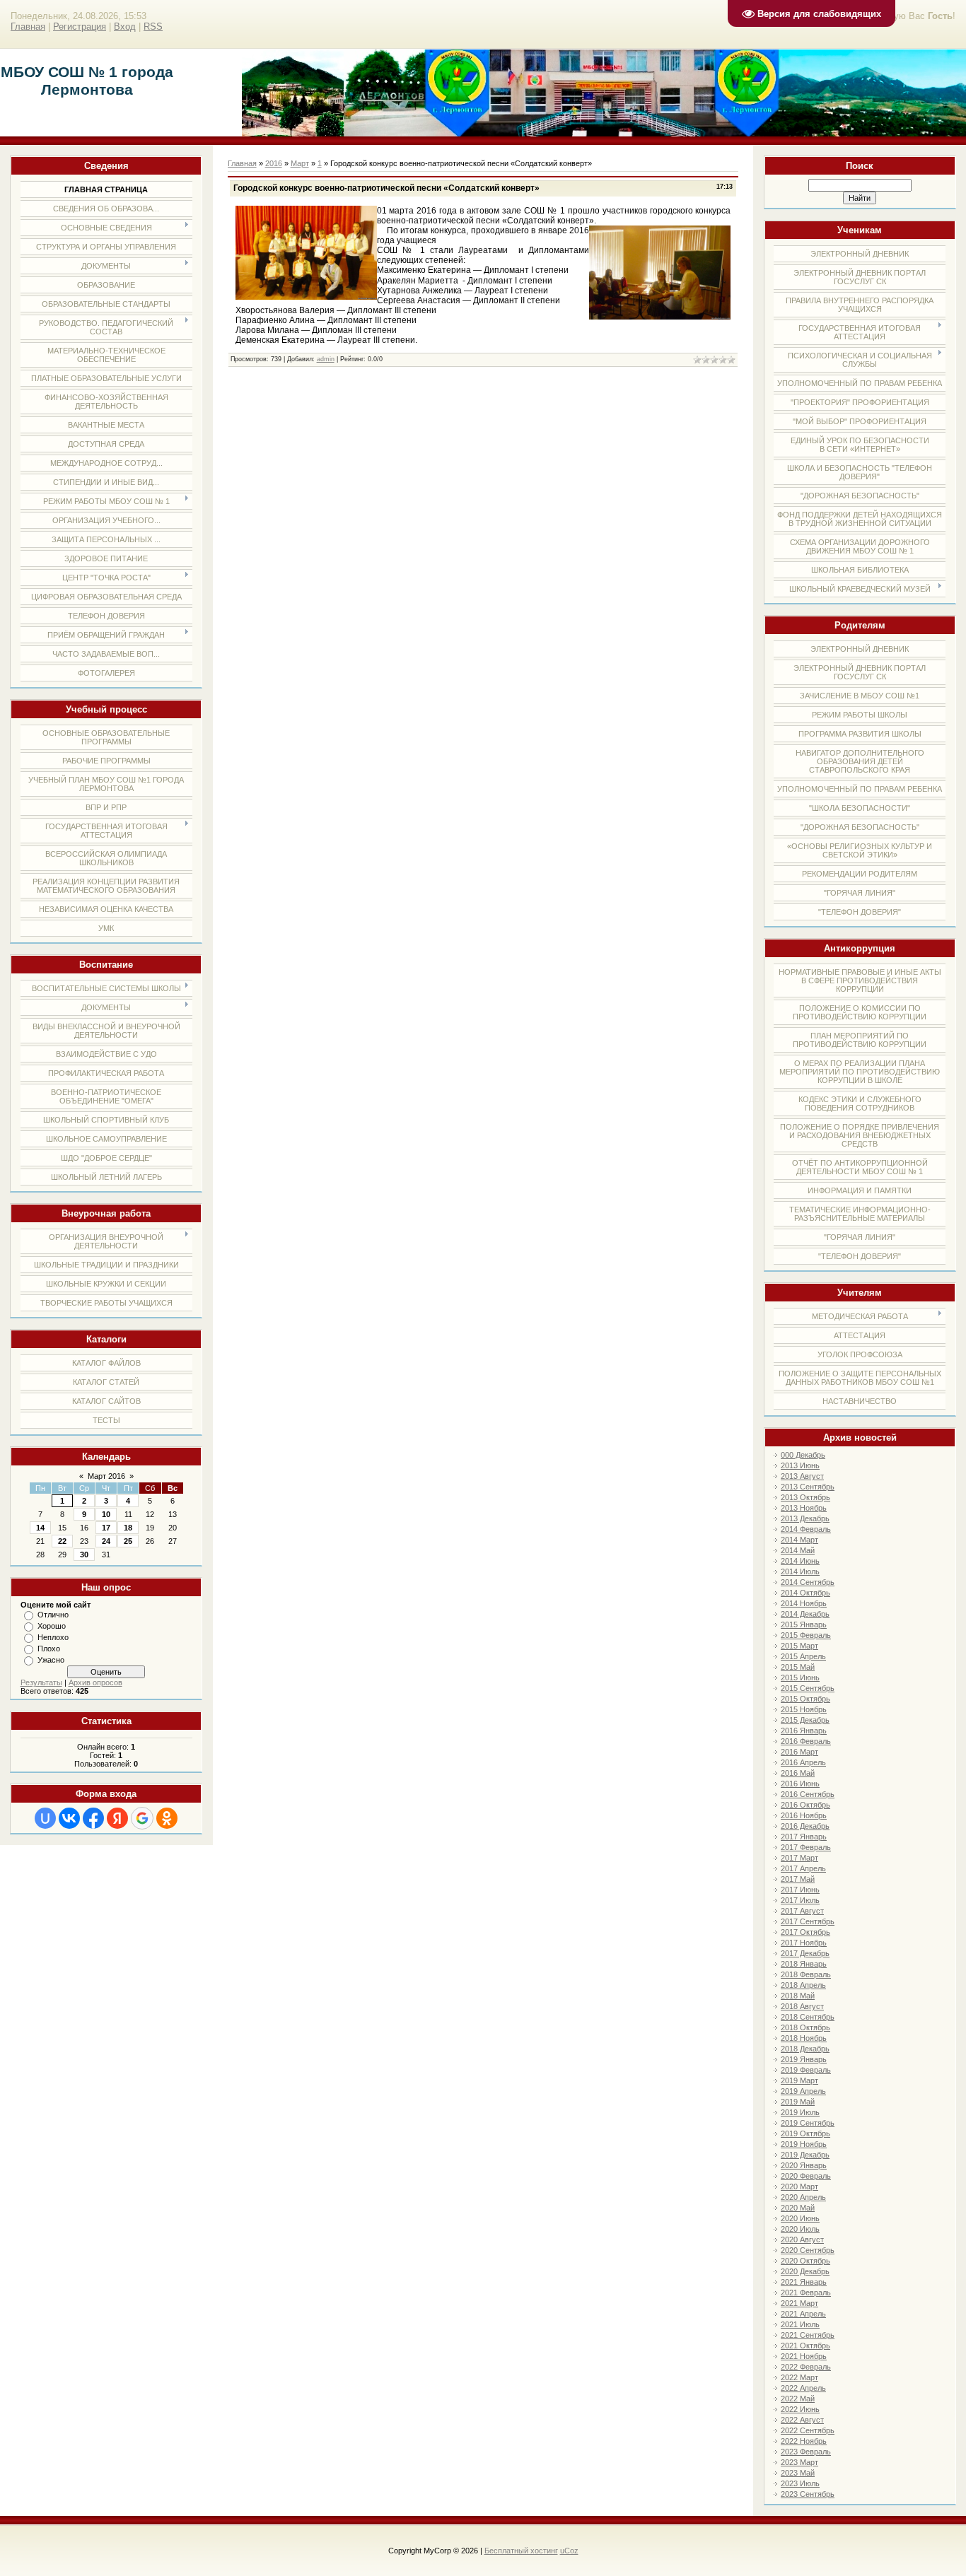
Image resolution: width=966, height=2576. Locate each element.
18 (128, 1528)
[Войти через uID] (45, 1818)
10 (106, 1514)
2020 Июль (800, 2229)
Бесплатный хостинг (521, 2551)
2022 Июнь (800, 2409)
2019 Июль (800, 2112)
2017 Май (798, 1879)
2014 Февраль (806, 1529)
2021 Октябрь (805, 2346)
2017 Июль (800, 1900)
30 (84, 1555)
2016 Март (799, 1752)
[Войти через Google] (142, 1818)
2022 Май (798, 2399)
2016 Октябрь (805, 1805)
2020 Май (798, 2208)
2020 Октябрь (805, 2261)
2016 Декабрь (805, 1826)
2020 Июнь (800, 2218)
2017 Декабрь (805, 1953)
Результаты (41, 1682)
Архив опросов (95, 1682)
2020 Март (799, 2186)
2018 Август (802, 2006)
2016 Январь (804, 1731)
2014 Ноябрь (804, 1603)
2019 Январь (804, 2059)
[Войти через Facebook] (93, 1818)
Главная (28, 27)
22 (62, 1541)
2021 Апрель (803, 2314)
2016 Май (798, 1773)
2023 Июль (800, 2483)
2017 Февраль (806, 1847)
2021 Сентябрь (808, 2335)
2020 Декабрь (805, 2271)
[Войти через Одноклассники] (167, 1818)
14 (40, 1528)
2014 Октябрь (805, 1593)
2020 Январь (804, 2165)
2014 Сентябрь (808, 1582)
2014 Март (799, 1540)
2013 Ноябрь (804, 1508)
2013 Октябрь (805, 1497)
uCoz (569, 2551)
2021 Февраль (806, 2293)
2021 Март (799, 2303)
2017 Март (799, 1858)
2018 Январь (804, 1964)
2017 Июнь (800, 1890)
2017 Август (802, 1911)
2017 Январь (804, 1837)
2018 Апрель (803, 1985)
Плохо (49, 1649)
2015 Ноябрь (804, 1709)
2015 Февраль (806, 1635)
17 (106, 1528)
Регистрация (80, 27)
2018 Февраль (806, 1974)
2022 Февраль (806, 2367)
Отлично (53, 1615)
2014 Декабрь (805, 1614)
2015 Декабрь (805, 1720)
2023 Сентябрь (808, 2494)
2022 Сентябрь (808, 2430)
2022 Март (799, 2377)
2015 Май (798, 1667)
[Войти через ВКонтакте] (69, 1818)
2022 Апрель (803, 2388)
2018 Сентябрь (808, 2017)
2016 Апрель (803, 1762)
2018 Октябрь (805, 2027)
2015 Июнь (800, 1678)
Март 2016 (106, 1476)
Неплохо (53, 1637)
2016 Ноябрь (804, 1815)
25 (128, 1541)
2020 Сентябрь (808, 2250)
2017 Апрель (803, 1868)
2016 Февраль (806, 1741)
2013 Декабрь (805, 1518)
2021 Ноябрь (804, 2356)
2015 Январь (804, 1624)
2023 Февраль (806, 2452)
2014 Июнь (800, 1561)
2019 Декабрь (805, 2155)
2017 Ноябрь (804, 1943)
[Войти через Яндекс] (117, 1818)
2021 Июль (800, 2324)
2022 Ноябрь (804, 2441)
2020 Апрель (803, 2197)
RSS (153, 27)
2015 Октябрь (805, 1699)
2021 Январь (804, 2282)
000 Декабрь (803, 1455)
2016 (274, 163)
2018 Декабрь (805, 2049)
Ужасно (51, 1660)
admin (326, 359)
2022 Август (802, 2420)
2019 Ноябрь (804, 2144)
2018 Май (798, 1996)
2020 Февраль (806, 2176)
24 (106, 1541)
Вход (125, 27)
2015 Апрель (803, 1656)
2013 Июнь (800, 1465)
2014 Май (798, 1550)
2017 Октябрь (805, 1932)
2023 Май (798, 2473)
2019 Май (798, 2102)
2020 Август (802, 2240)
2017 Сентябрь (808, 1921)
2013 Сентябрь (808, 1487)
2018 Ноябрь (804, 2038)
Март (300, 163)
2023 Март (799, 2462)
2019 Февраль (806, 2070)
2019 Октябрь (805, 2133)
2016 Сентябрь (808, 1794)
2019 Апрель (803, 2091)
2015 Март (799, 1646)
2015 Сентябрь (808, 1688)
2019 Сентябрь (808, 2123)
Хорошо (52, 1626)
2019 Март (799, 2080)
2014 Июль (800, 1571)
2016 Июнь (800, 1784)
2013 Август (802, 1476)
